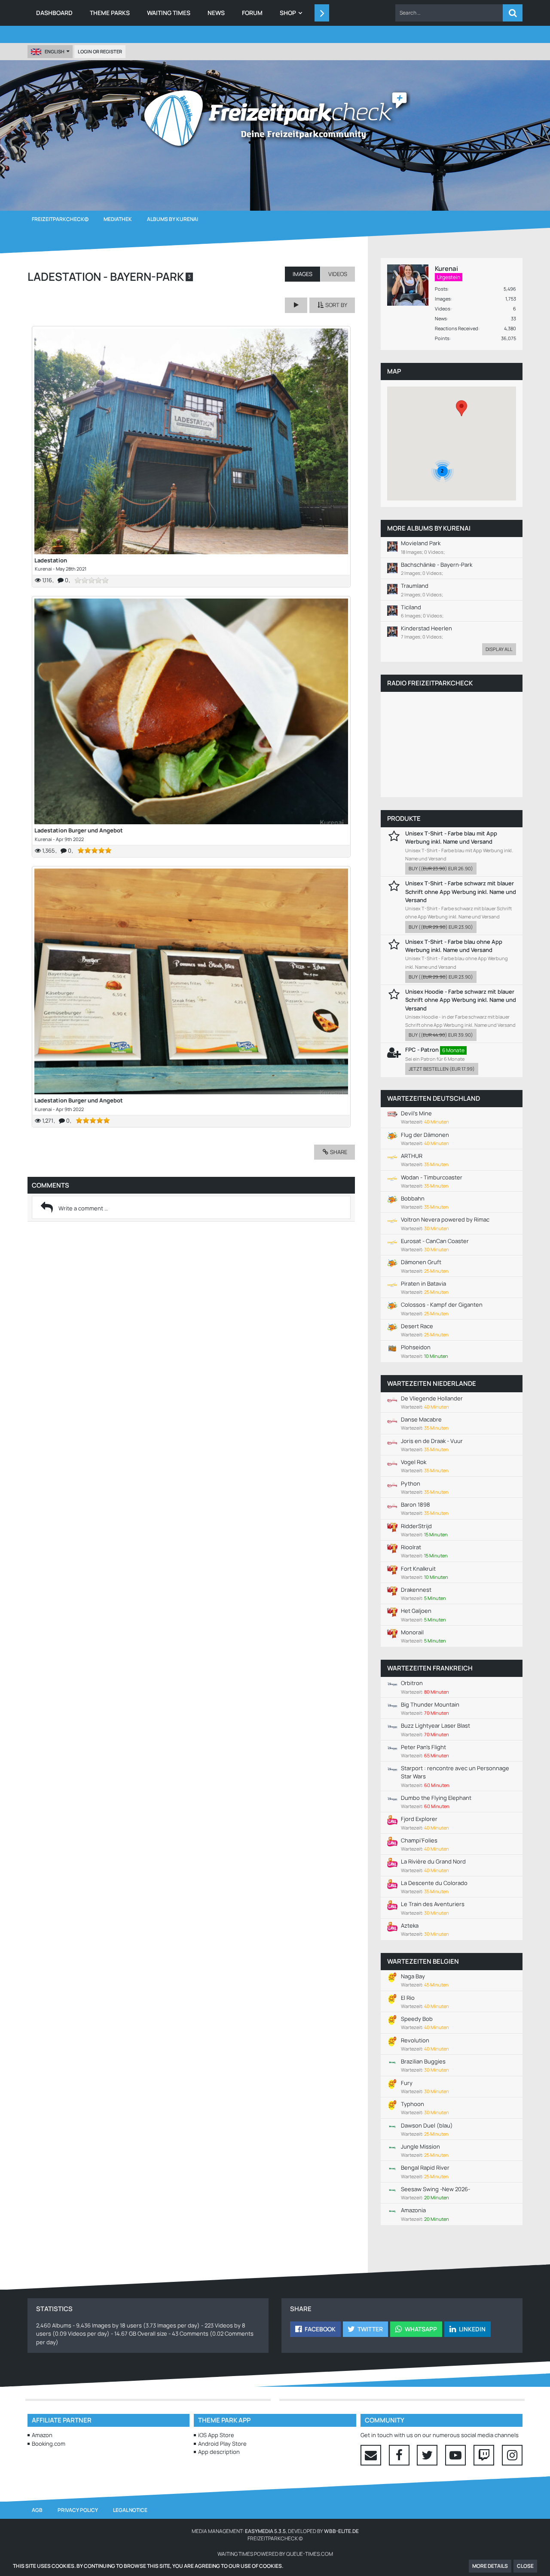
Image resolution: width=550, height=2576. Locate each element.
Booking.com (49, 2444)
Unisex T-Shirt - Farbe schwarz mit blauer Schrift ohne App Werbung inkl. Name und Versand (461, 891)
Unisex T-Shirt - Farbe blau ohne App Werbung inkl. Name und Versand (454, 946)
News (441, 318)
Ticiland (411, 607)
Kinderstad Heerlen (426, 628)
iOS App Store (216, 2435)
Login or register (100, 51)
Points (442, 338)
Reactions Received (457, 328)
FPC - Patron (422, 1050)
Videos (443, 309)
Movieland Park (421, 543)
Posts (441, 289)
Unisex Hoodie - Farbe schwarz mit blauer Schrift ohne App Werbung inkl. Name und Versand (461, 1000)
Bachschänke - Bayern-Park (437, 565)
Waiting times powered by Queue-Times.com (275, 2554)
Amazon (42, 2435)
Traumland (415, 586)
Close (525, 2566)
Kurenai (43, 569)
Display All (499, 649)
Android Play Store (222, 2444)
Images (443, 299)
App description (219, 2452)
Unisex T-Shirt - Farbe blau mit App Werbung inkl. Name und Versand (451, 837)
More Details (490, 2566)
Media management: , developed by (275, 2531)
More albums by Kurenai (429, 528)
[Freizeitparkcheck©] (275, 118)
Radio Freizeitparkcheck (430, 683)
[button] (449, 13)
